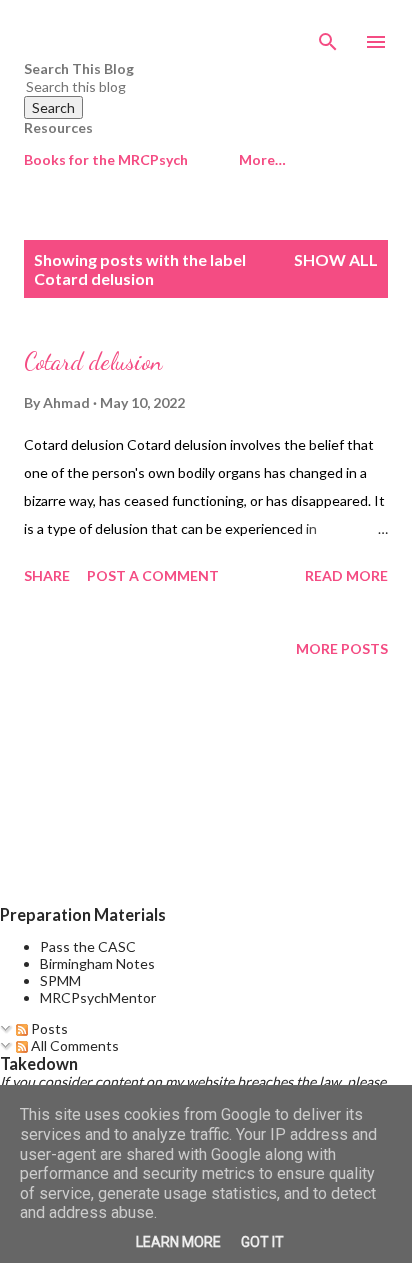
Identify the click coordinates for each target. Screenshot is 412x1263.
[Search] (328, 36)
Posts (48, 1028)
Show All (336, 259)
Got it (262, 1242)
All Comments (73, 1045)
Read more (346, 575)
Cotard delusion (93, 361)
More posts (342, 648)
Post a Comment (153, 575)
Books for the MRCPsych (106, 159)
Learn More (178, 1242)
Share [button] (47, 575)
